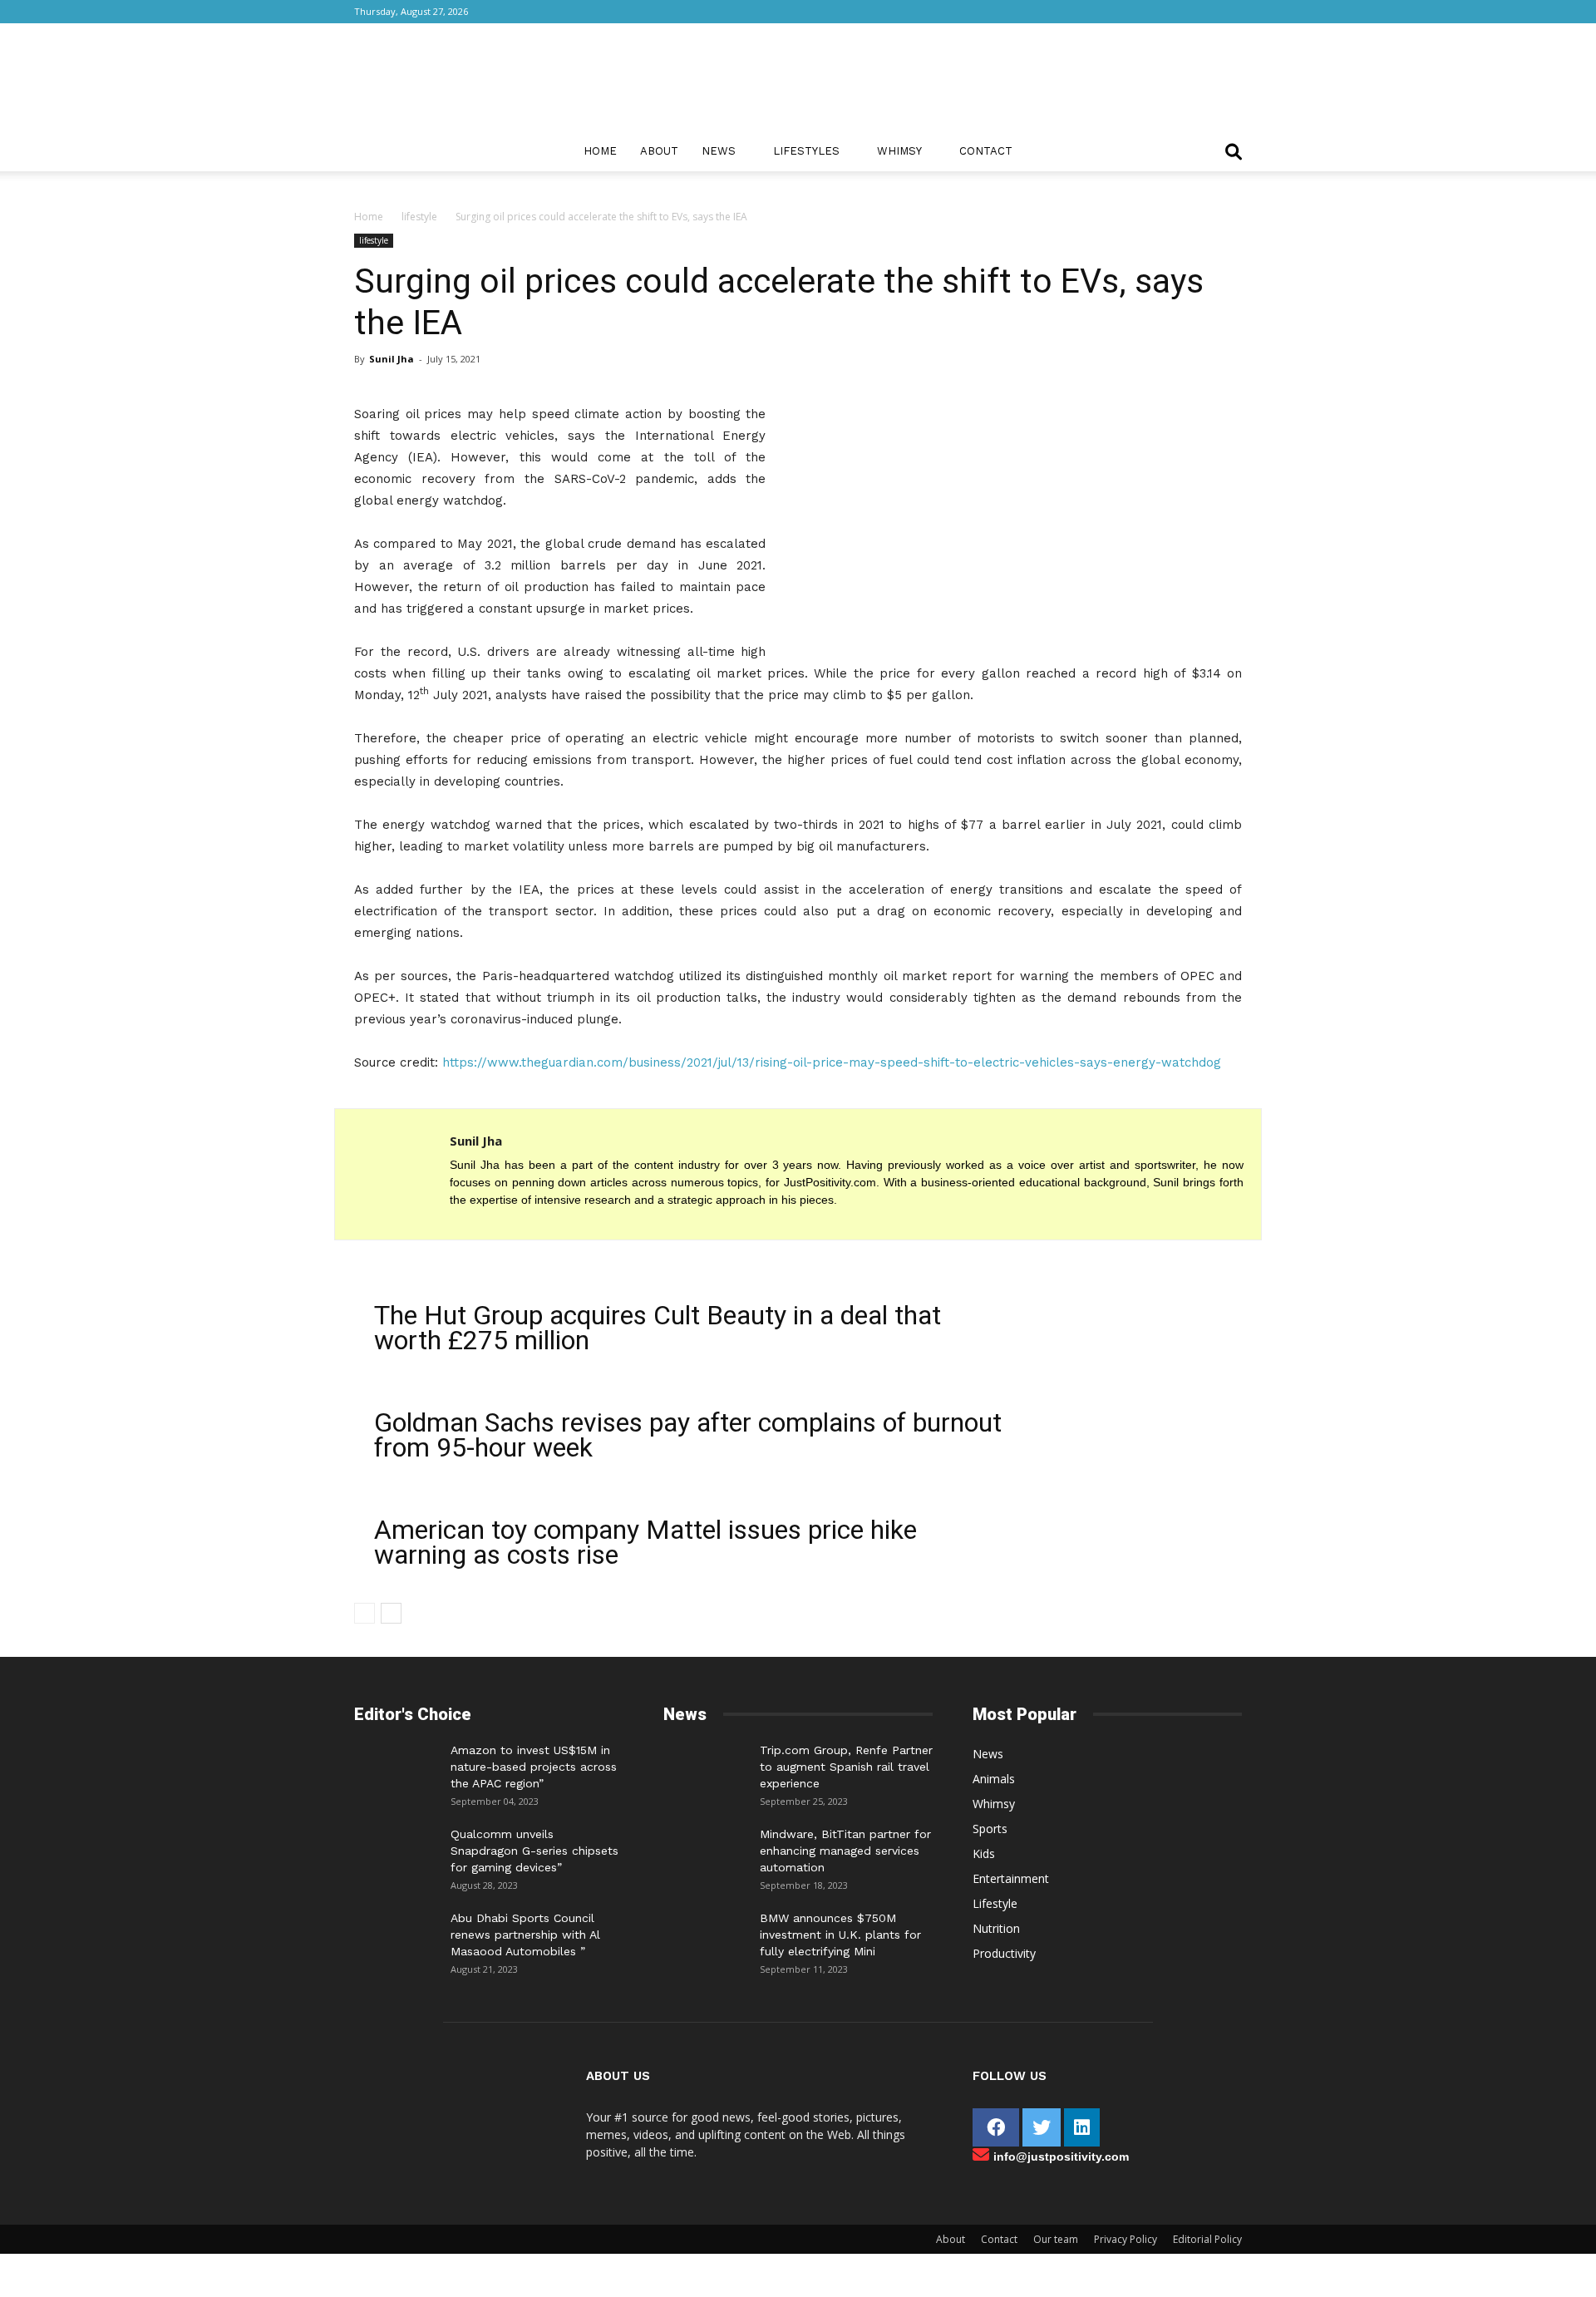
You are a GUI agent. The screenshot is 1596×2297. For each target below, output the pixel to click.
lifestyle (419, 217)
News (719, 151)
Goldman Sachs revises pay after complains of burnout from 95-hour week (688, 1435)
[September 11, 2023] (705, 1935)
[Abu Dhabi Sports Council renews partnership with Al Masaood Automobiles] (396, 1930)
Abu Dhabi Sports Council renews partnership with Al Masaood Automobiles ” (525, 1935)
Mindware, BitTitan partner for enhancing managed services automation (845, 1851)
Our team (1056, 2239)
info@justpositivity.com (1061, 2157)
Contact (986, 151)
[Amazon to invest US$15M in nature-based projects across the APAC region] (396, 1767)
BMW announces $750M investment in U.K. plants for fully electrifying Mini (840, 1935)
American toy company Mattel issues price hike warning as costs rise (645, 1542)
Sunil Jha (392, 359)
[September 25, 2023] (705, 1767)
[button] (1234, 153)
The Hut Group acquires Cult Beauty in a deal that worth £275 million (658, 1328)
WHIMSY (899, 151)
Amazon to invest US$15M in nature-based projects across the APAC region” (534, 1767)
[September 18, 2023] (705, 1851)
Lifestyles (806, 151)
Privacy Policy (1126, 2239)
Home (600, 151)
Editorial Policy (1207, 2239)
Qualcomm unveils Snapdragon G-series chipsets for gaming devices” (534, 1851)
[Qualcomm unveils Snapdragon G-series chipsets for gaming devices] (396, 1851)
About (659, 151)
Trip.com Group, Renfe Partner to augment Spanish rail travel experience (846, 1767)
